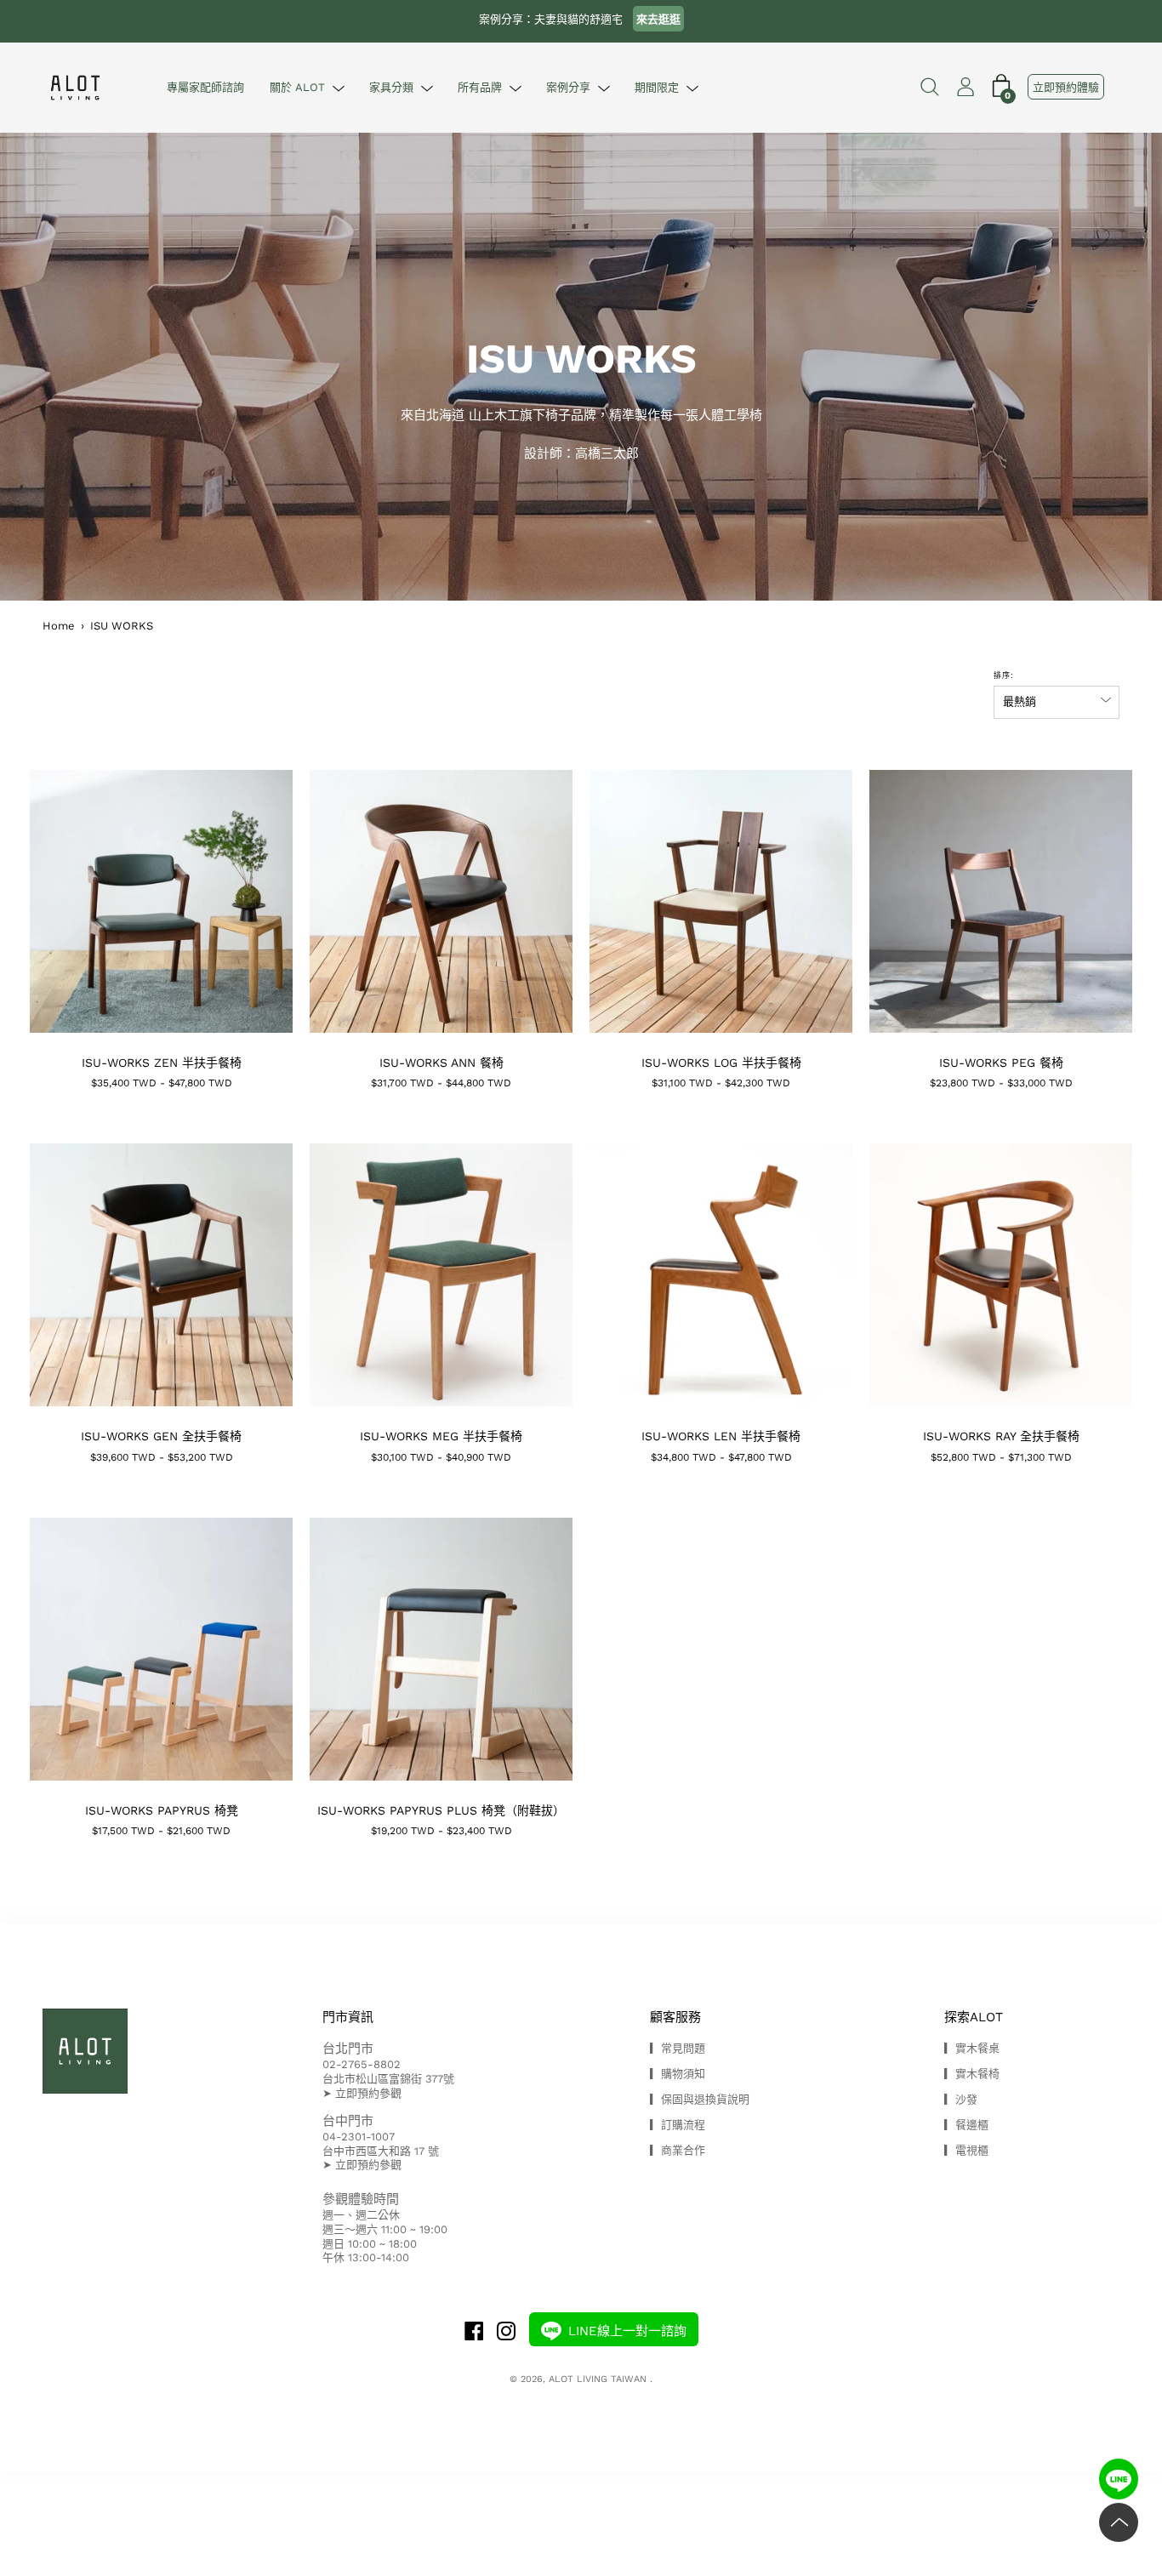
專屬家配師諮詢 (205, 87)
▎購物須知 (678, 2074)
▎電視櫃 (966, 2150)
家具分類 (391, 87)
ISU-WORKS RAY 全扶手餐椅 (1001, 1436)
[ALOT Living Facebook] (474, 2333)
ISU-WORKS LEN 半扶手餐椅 (721, 1436)
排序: (1004, 675)
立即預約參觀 (368, 2093)
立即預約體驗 (1066, 87)
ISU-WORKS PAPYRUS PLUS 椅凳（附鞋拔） (441, 1810)
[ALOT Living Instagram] (506, 2333)
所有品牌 (480, 87)
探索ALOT (974, 2017)
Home (59, 626)
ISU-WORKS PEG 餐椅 (1001, 1063)
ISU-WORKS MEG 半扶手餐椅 (441, 1436)
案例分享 (568, 87)
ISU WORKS (122, 626)
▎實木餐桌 (972, 2048)
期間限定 (657, 87)
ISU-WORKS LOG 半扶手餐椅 (721, 1063)
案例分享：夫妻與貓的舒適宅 (580, 19)
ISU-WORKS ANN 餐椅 (441, 1063)
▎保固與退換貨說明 (700, 2099)
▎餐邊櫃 (966, 2125)
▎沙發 (961, 2099)
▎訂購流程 (678, 2125)
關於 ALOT (297, 87)
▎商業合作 (678, 2150)
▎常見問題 (678, 2048)
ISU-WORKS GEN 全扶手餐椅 (161, 1436)
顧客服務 (675, 2017)
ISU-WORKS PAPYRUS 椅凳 (162, 1810)
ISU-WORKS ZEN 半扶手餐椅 (162, 1063)
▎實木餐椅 (972, 2074)
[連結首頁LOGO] (79, 88)
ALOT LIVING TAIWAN (599, 2379)
